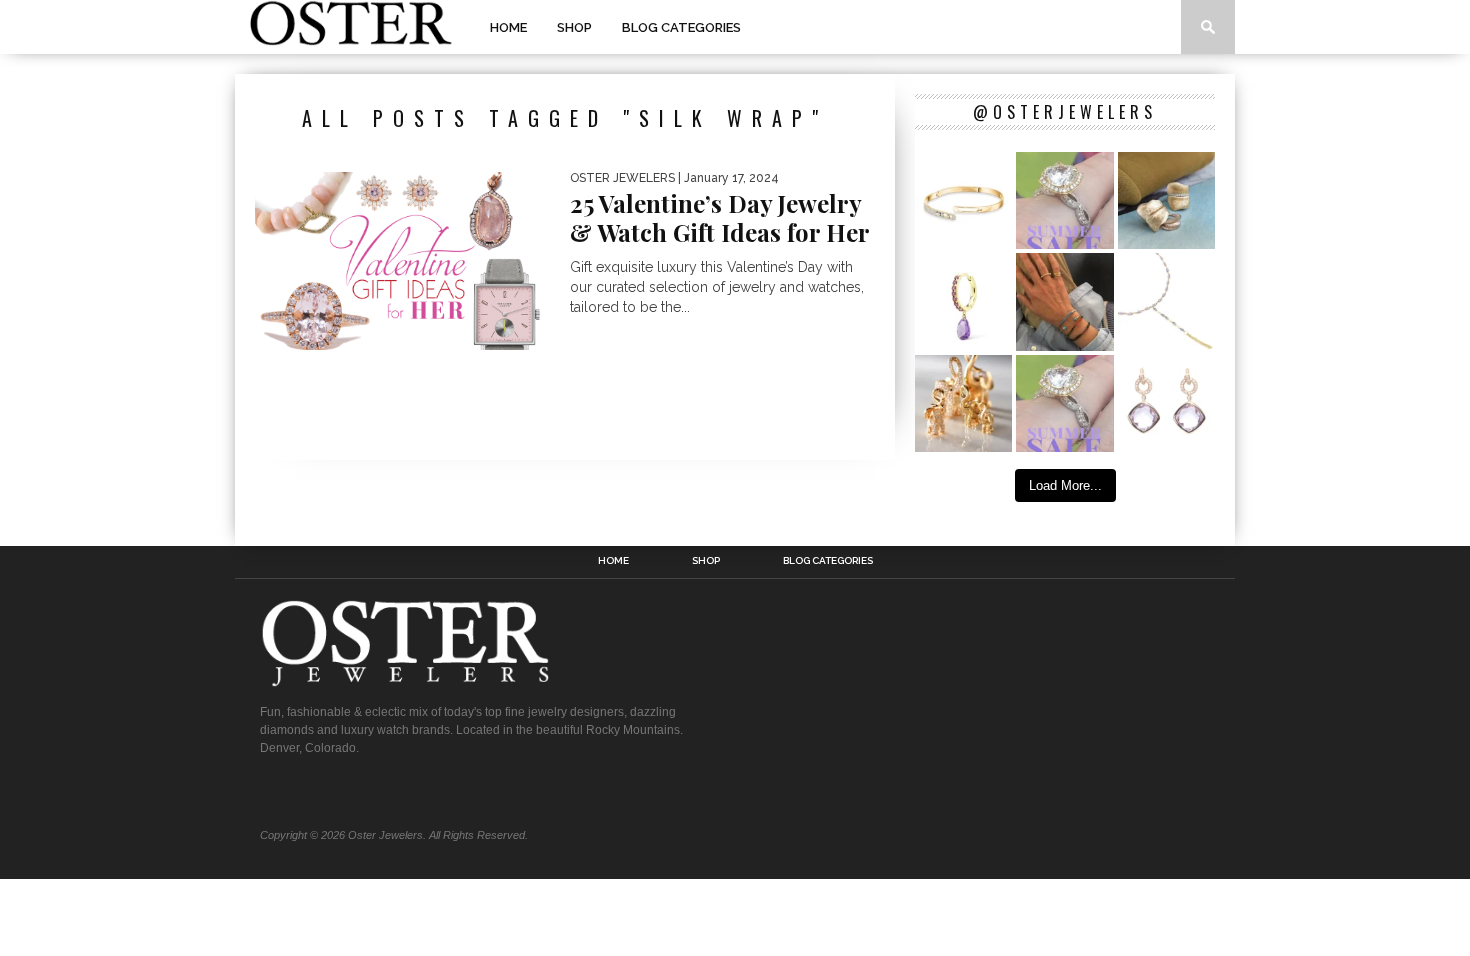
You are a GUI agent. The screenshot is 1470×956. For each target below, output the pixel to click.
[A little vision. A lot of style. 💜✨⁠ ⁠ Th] (1166, 301)
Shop (574, 27)
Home (508, 27)
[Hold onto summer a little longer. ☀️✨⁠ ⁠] (1064, 301)
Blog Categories (681, 27)
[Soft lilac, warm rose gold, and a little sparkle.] (1166, 403)
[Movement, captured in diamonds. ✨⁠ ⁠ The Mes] (963, 200)
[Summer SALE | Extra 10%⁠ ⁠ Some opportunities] (1064, 200)
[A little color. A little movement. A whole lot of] (963, 301)
